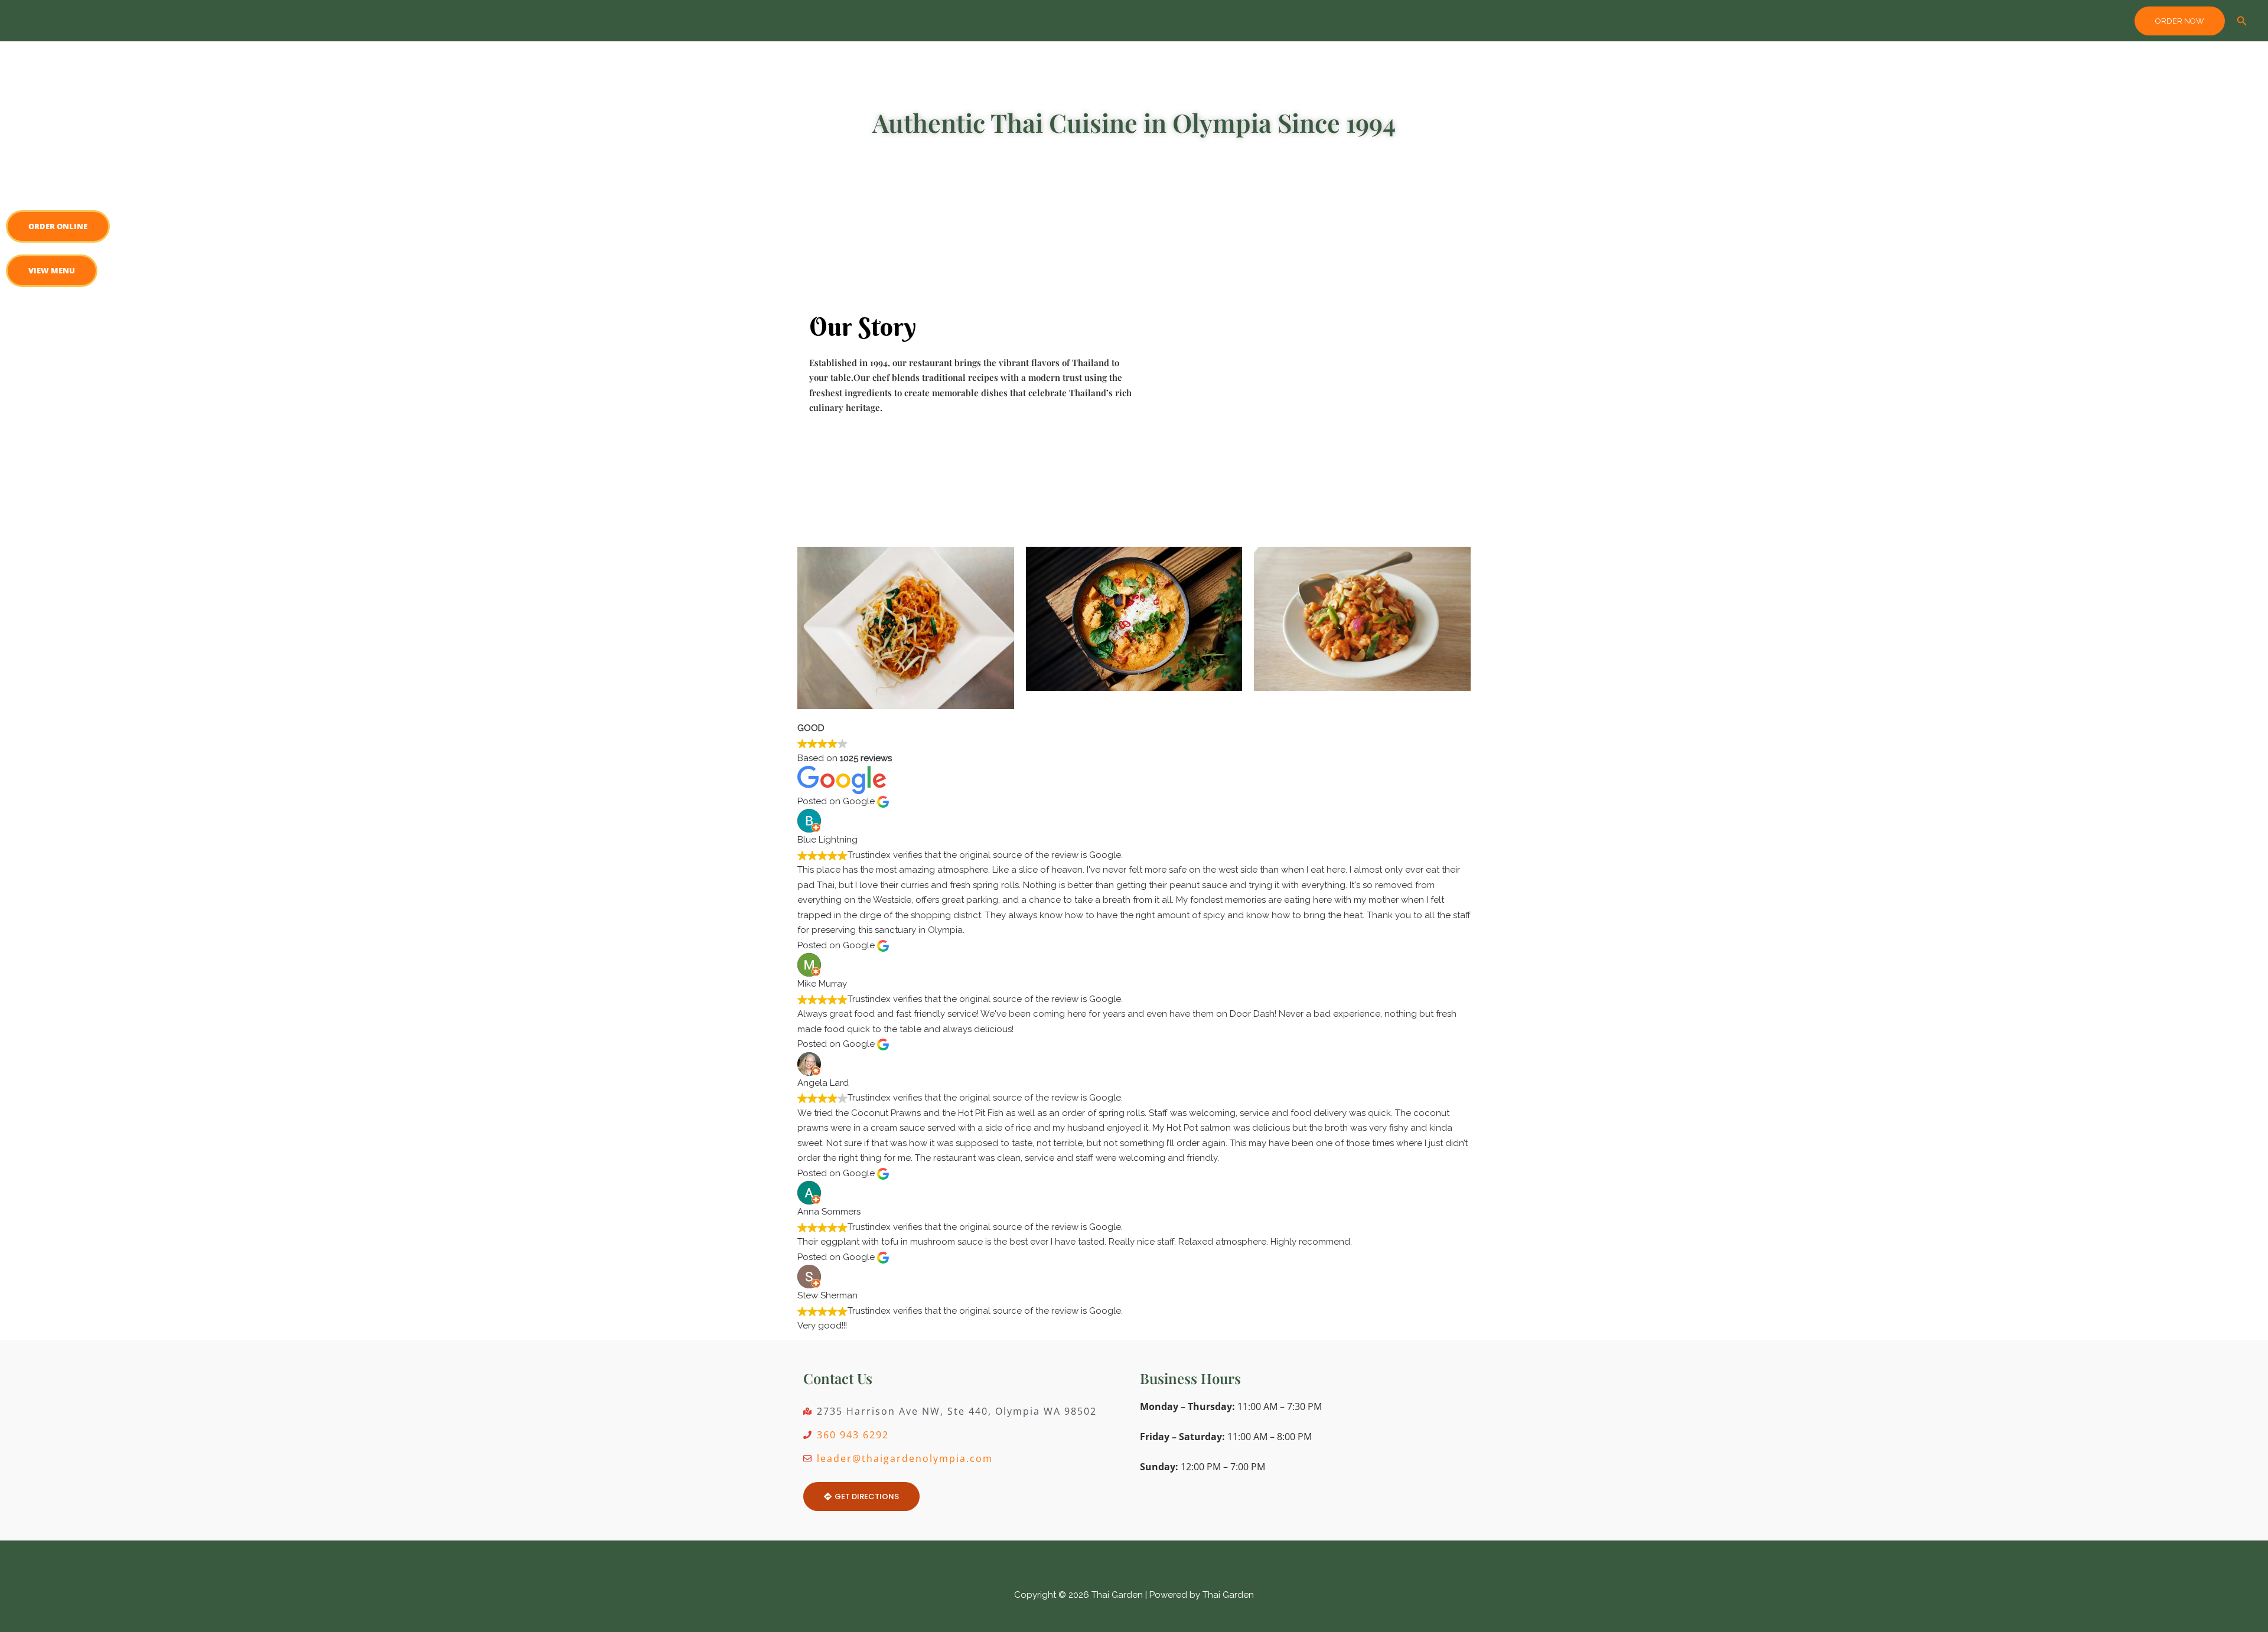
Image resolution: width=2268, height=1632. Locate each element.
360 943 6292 (853, 1435)
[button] (2180, 21)
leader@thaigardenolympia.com (905, 1458)
